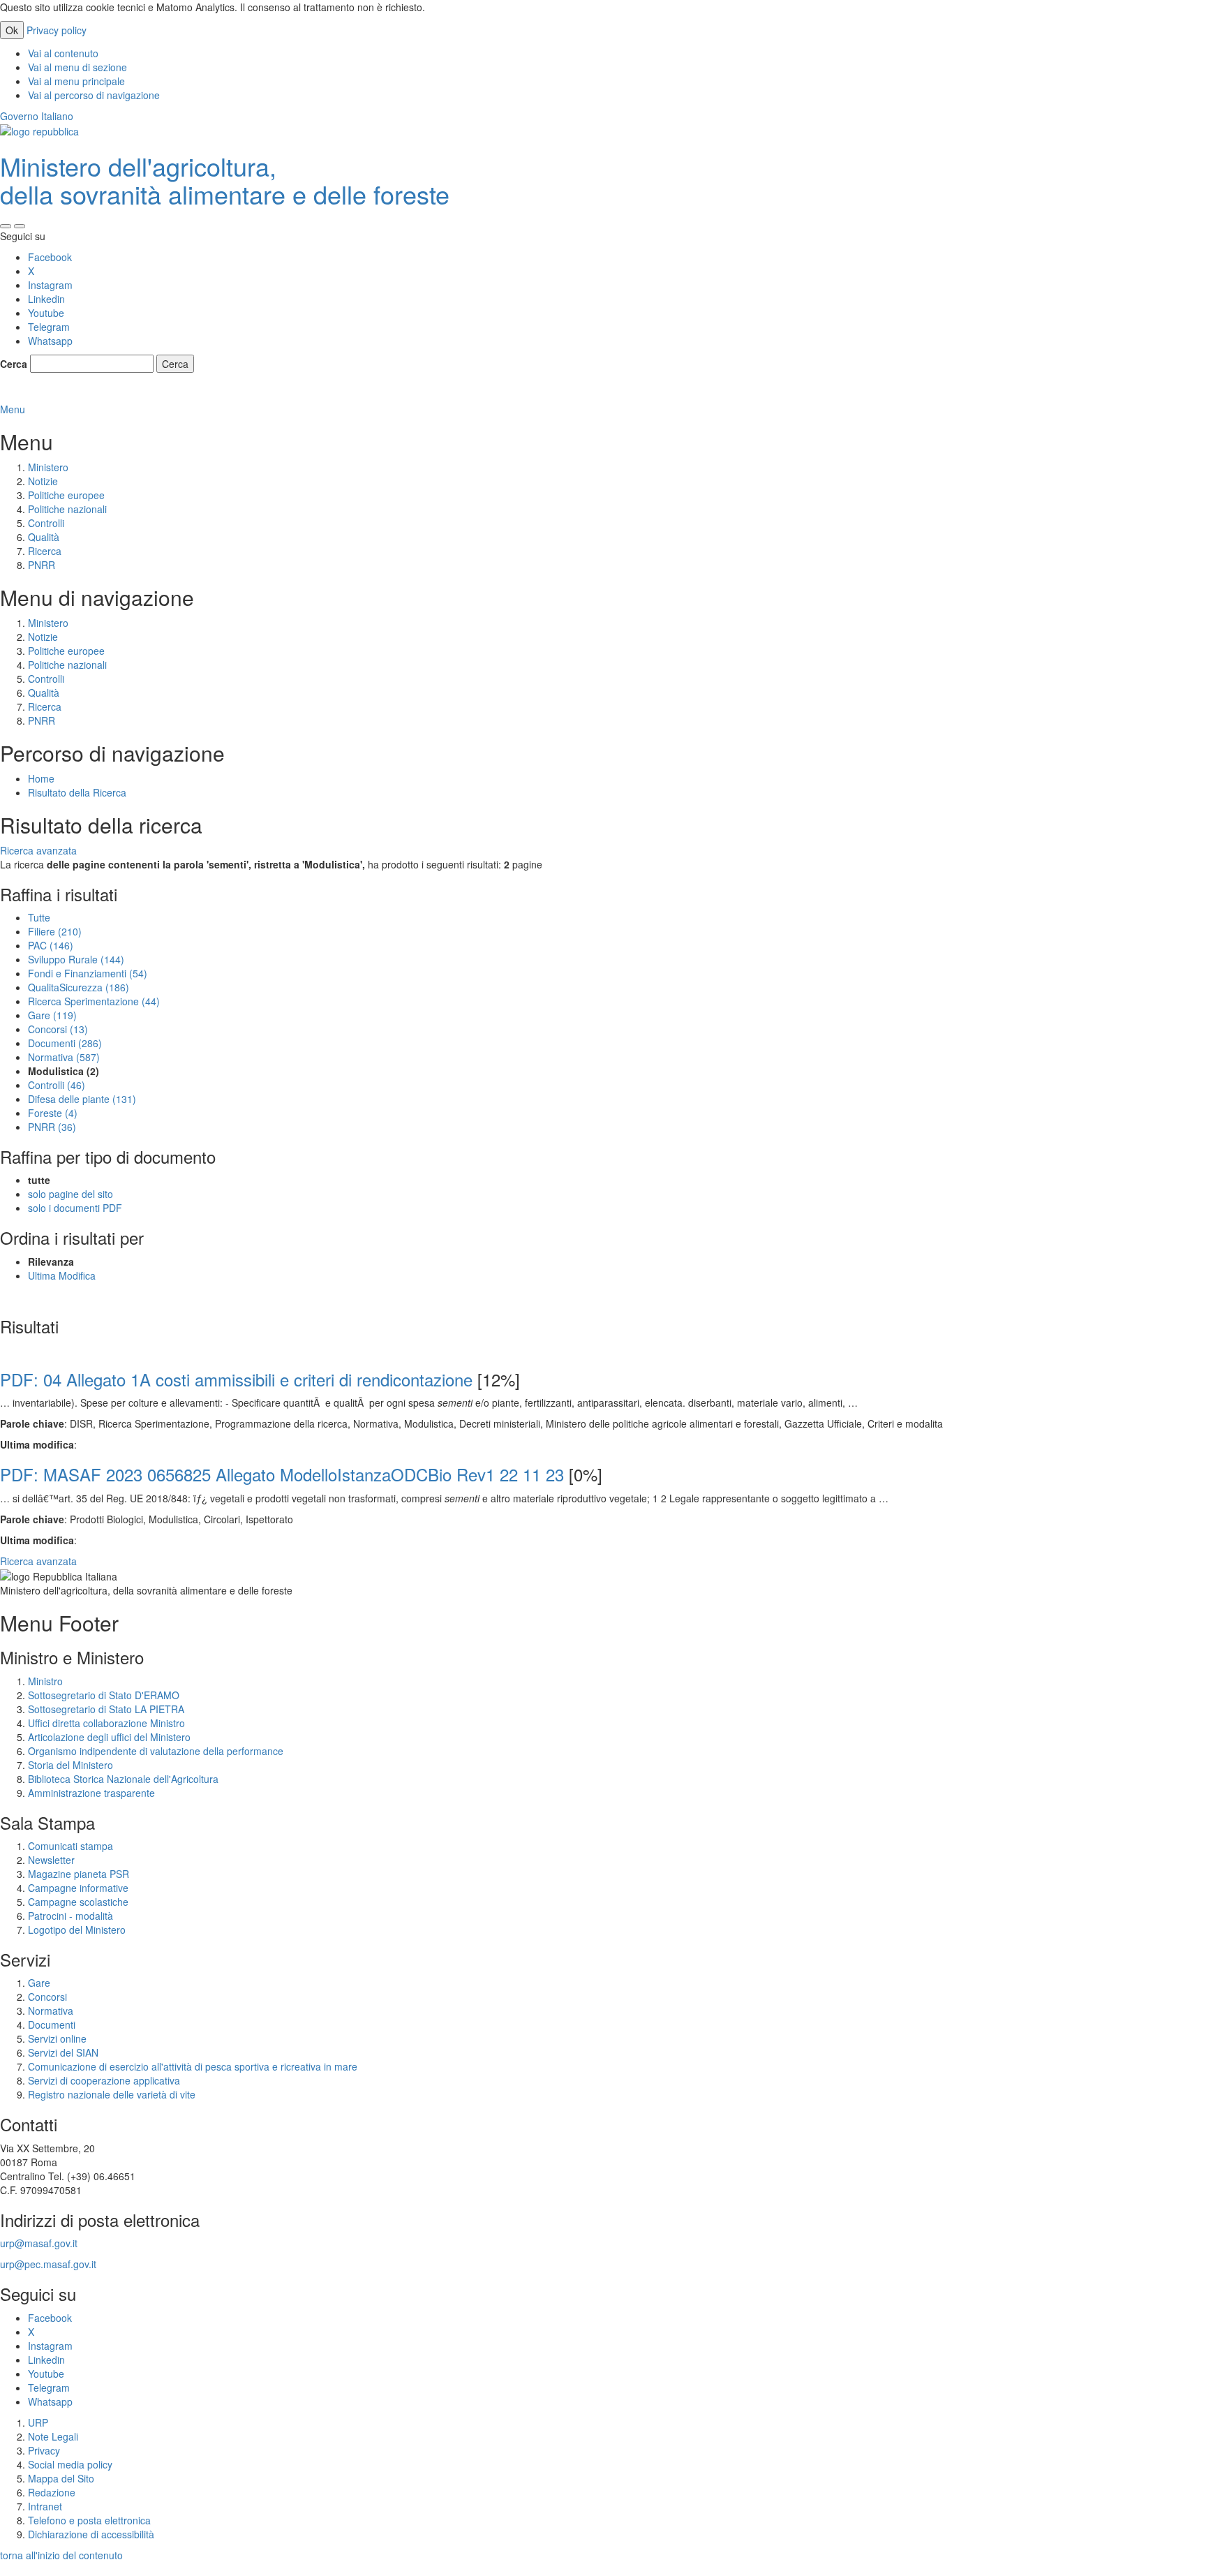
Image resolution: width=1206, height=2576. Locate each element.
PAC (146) (51, 945)
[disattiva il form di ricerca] (20, 226)
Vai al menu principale (76, 81)
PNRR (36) (52, 1127)
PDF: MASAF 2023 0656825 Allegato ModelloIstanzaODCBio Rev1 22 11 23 (282, 1474)
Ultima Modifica (62, 1275)
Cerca (14, 364)
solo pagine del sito (70, 1194)
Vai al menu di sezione (77, 67)
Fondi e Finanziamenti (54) (88, 973)
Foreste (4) (53, 1113)
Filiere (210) (55, 931)
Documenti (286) (65, 1043)
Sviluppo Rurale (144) (76, 959)
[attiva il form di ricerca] (6, 226)
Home (41, 778)
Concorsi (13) (58, 1029)
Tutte (39, 917)
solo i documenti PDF (75, 1208)
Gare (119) (52, 1015)
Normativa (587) (64, 1057)
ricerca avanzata (39, 395)
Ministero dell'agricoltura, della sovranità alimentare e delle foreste (225, 180)
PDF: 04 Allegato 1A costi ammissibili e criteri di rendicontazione (236, 1379)
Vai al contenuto (63, 53)
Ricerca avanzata (38, 850)
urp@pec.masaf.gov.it (48, 2264)
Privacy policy (57, 30)
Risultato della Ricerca (77, 792)
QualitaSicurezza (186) (79, 987)
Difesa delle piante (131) (82, 1099)
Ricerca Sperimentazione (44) (94, 1001)
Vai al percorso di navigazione (94, 95)
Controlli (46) (57, 1085)
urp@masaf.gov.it (39, 2243)
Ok (12, 30)
